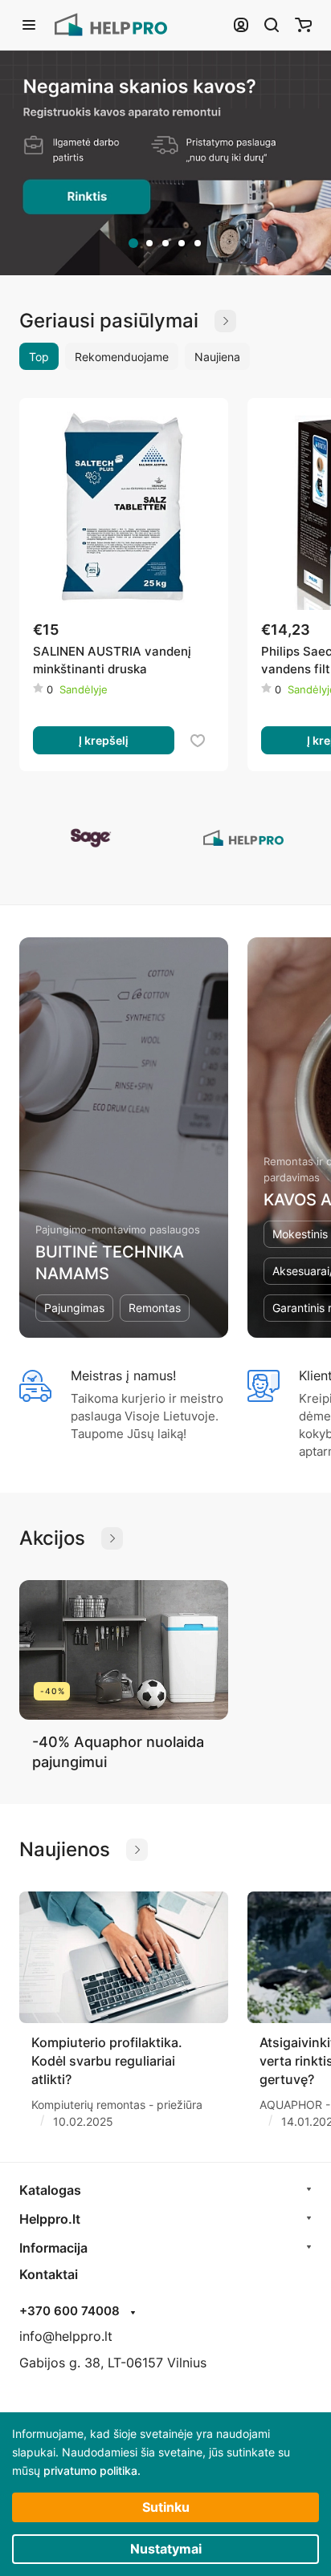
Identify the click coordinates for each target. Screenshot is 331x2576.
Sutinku (166, 2507)
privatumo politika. (92, 2470)
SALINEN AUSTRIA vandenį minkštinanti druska (112, 660)
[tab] (133, 243)
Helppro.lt (50, 2219)
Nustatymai (166, 2549)
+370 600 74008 (69, 2311)
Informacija (53, 2248)
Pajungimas (74, 1308)
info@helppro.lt (66, 2336)
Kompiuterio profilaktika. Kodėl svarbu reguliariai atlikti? (107, 2061)
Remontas (155, 1308)
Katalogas (50, 2190)
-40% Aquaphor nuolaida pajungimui (118, 1752)
